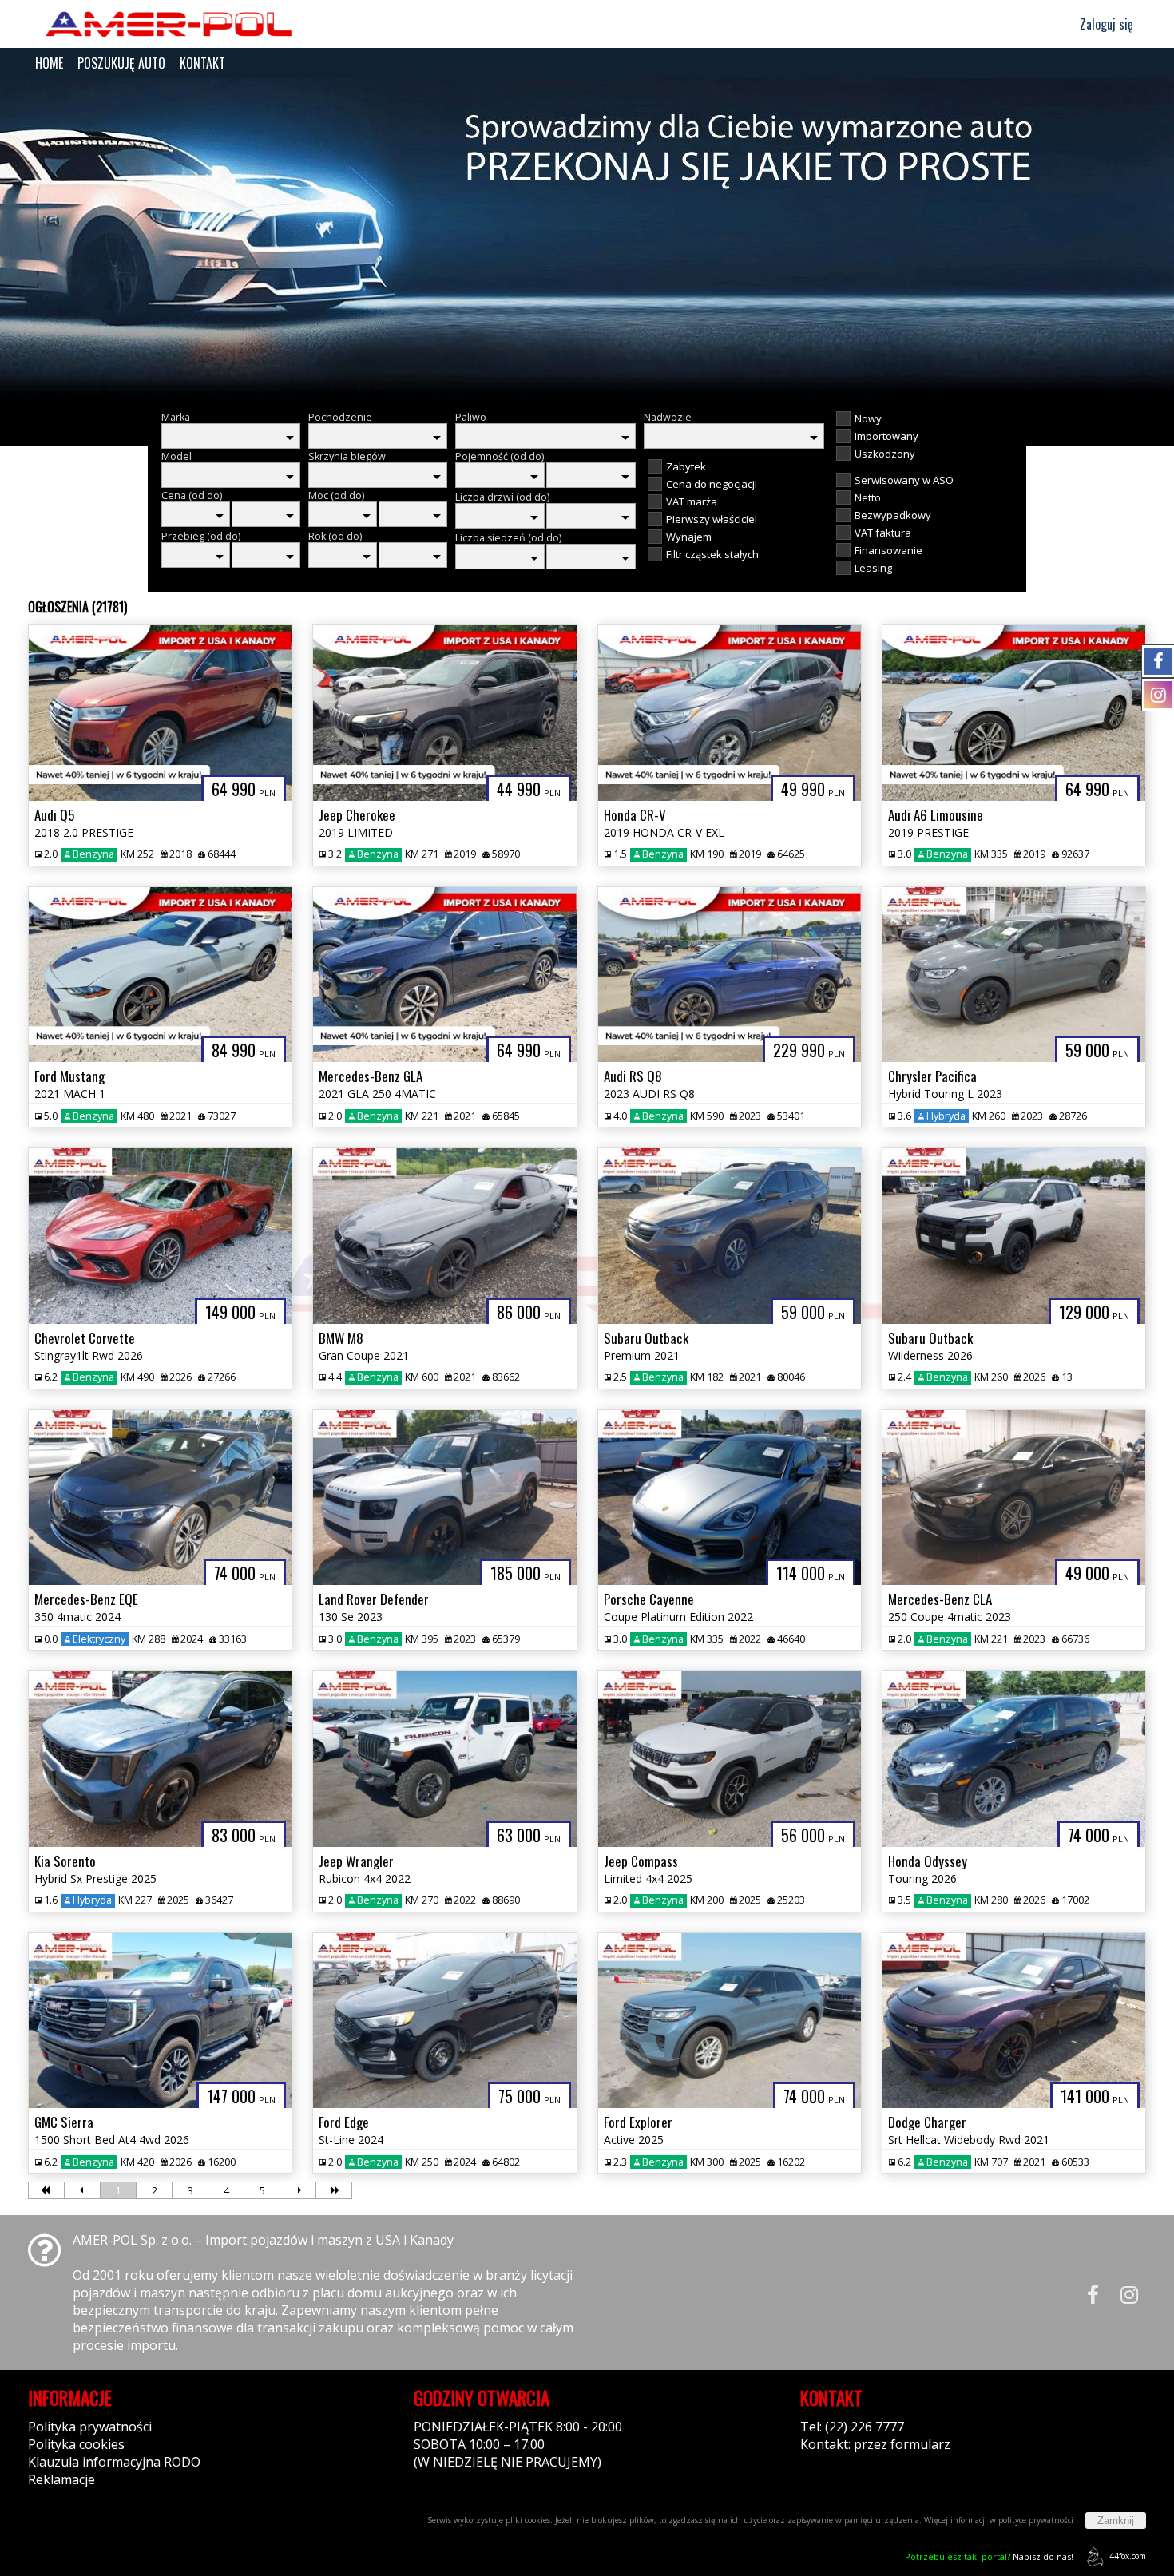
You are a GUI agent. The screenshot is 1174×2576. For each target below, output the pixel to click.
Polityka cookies (76, 2444)
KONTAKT (202, 63)
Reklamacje (61, 2479)
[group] (587, 238)
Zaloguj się (1105, 24)
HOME (49, 63)
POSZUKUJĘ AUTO (121, 63)
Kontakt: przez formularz (875, 2444)
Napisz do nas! (989, 2556)
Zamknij (1116, 2521)
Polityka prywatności (90, 2427)
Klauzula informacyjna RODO (114, 2462)
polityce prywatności (1036, 2520)
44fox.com (1128, 2556)
